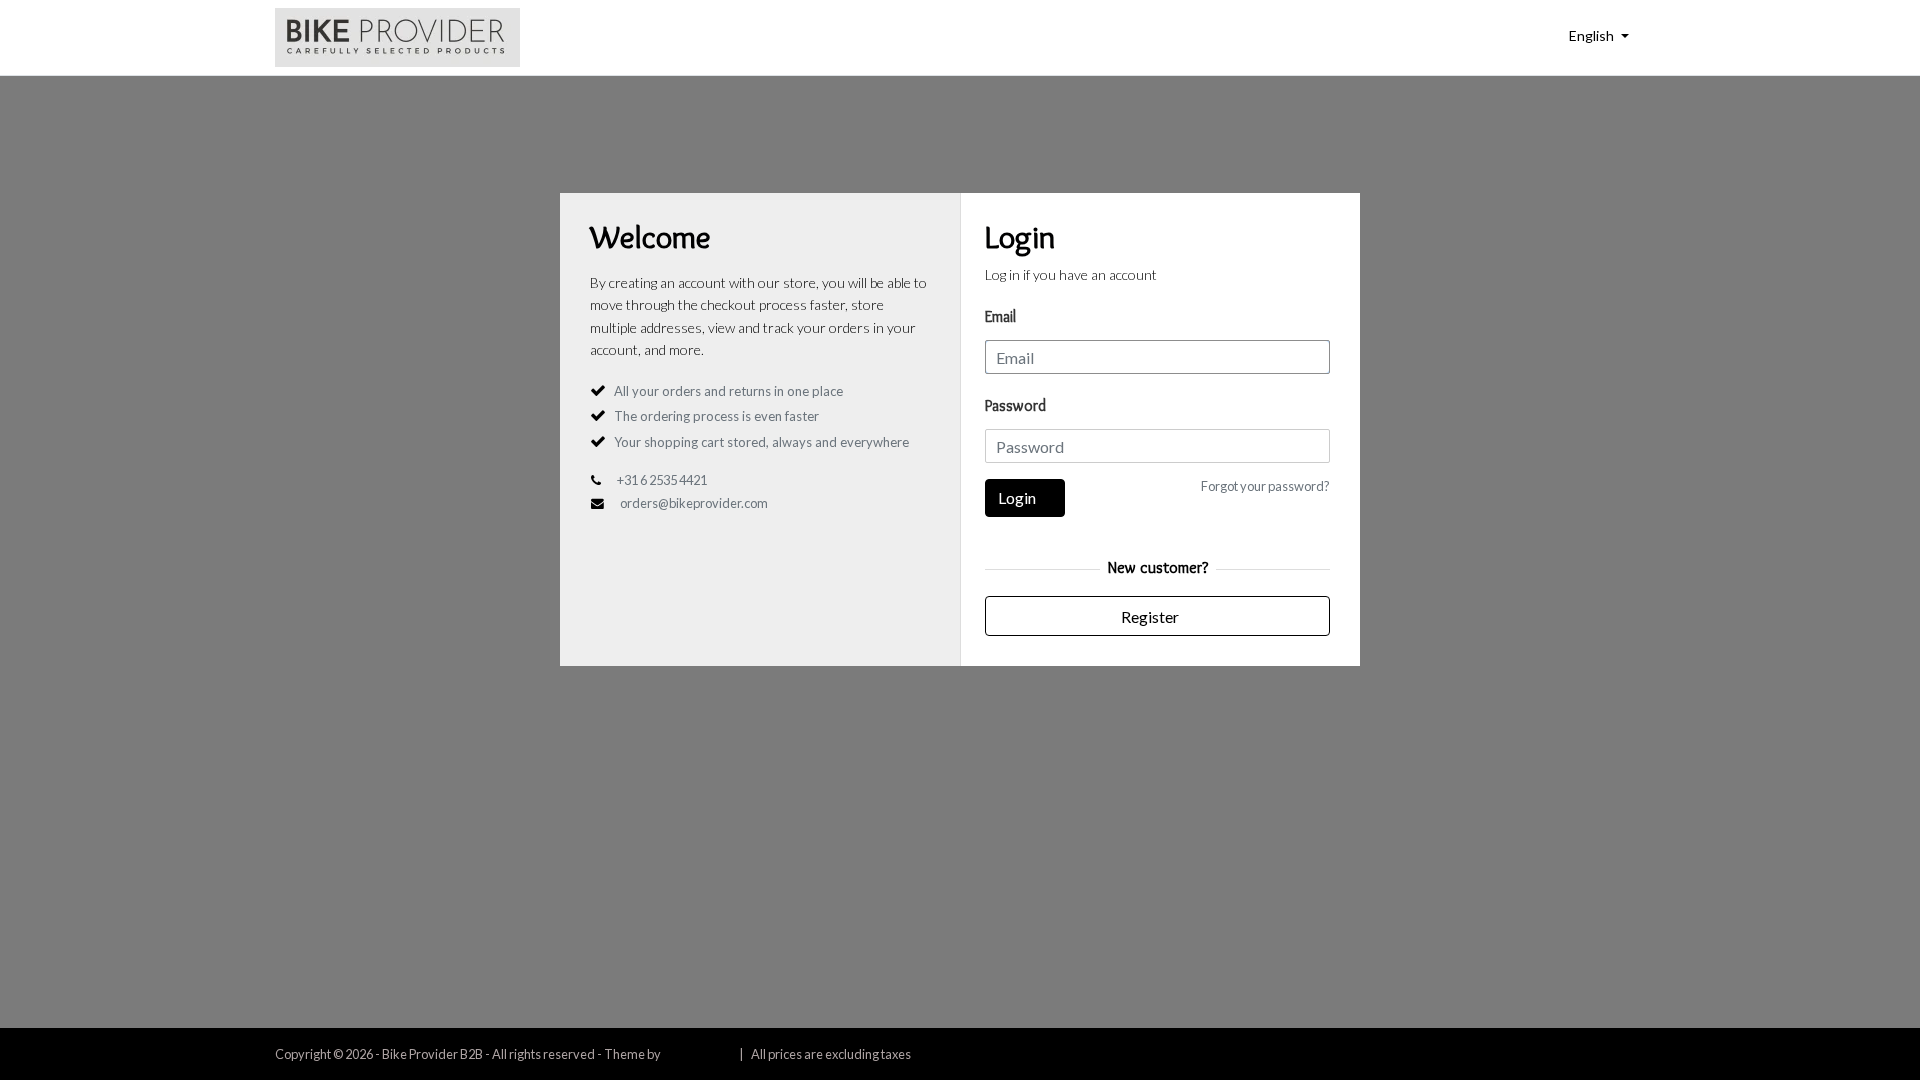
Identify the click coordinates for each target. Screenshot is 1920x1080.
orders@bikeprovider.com (694, 503)
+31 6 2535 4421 (662, 480)
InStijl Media (697, 1054)
